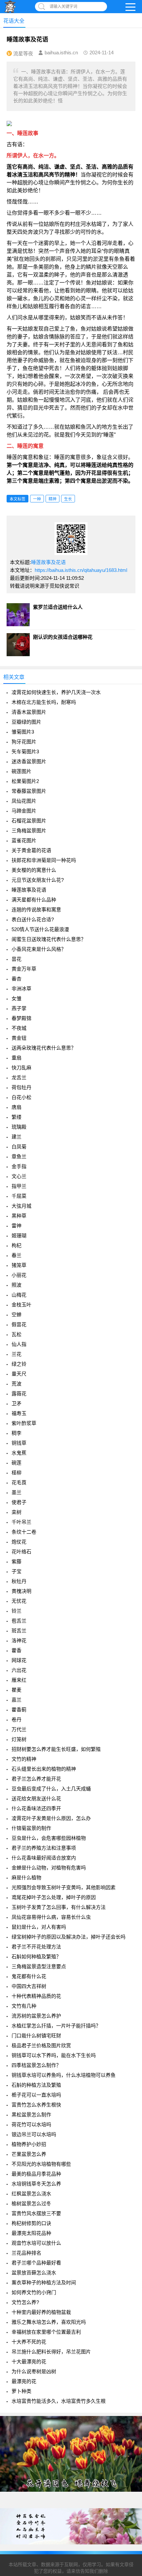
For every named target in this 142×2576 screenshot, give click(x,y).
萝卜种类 (21, 2391)
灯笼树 (19, 1739)
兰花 (17, 1354)
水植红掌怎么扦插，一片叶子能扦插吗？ (56, 2026)
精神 (53, 499)
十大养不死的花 (29, 2342)
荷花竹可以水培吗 (31, 2124)
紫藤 (17, 1561)
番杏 (17, 979)
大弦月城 (21, 1206)
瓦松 (17, 1334)
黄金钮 (19, 1038)
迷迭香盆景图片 (29, 761)
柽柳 (17, 1473)
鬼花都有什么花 (29, 1976)
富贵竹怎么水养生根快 (36, 2105)
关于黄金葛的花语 (31, 850)
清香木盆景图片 (29, 712)
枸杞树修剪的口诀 (31, 2223)
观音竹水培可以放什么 (36, 2243)
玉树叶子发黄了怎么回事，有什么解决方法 (59, 1907)
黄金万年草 (24, 969)
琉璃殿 (19, 1127)
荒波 (17, 1384)
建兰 (17, 1137)
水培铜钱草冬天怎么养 (36, 2184)
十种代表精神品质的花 (36, 1996)
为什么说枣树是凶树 (34, 2371)
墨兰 (17, 1492)
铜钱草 (19, 1443)
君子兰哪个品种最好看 (36, 2263)
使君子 (19, 1502)
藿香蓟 (19, 1710)
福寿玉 (19, 1413)
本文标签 (18, 499)
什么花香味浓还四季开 (36, 1808)
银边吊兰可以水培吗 (34, 2134)
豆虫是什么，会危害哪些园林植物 (49, 1838)
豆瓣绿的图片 (26, 722)
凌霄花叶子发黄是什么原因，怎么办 (51, 1818)
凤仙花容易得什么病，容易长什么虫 (51, 1917)
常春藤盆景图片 (29, 791)
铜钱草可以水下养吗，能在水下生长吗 (54, 2055)
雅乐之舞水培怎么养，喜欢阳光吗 (49, 2322)
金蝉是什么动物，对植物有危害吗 (49, 1868)
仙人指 (19, 1344)
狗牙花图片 (24, 742)
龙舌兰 (19, 1077)
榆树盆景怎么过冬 (31, 2203)
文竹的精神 (24, 1759)
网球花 (19, 1660)
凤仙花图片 (24, 801)
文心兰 (19, 1176)
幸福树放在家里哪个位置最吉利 (46, 2332)
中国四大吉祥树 (29, 1986)
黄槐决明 (21, 1591)
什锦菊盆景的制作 (31, 1828)
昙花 (17, 959)
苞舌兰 (19, 1621)
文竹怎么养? (25, 2302)
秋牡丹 (19, 1581)
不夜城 (19, 1028)
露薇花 (19, 1394)
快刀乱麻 (21, 1068)
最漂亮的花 (24, 2381)
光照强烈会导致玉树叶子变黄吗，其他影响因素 (64, 1887)
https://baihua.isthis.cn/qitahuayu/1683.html (81, 570)
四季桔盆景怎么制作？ (36, 2065)
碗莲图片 (21, 771)
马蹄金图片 (24, 811)
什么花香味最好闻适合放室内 (44, 1858)
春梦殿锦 (21, 1018)
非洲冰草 (21, 989)
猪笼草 (19, 1265)
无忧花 (19, 1601)
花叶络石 (21, 1552)
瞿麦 (17, 1690)
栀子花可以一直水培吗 (36, 2095)
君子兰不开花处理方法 (36, 1947)
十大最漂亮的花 (29, 2361)
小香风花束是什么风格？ (39, 949)
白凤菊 (19, 1147)
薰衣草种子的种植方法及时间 (44, 2282)
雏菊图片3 (23, 732)
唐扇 (17, 1107)
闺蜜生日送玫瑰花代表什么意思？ (49, 939)
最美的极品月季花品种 (36, 2174)
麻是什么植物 (26, 1878)
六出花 (19, 1670)
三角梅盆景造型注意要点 (39, 1966)
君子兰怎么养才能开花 (36, 1779)
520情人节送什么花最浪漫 (40, 929)
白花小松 (21, 1097)
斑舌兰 (19, 1631)
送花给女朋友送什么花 (36, 1798)
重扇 (17, 1058)
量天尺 (19, 1374)
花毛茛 (19, 1482)
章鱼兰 (19, 1156)
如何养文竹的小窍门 (34, 2292)
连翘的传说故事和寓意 (36, 910)
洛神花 (19, 1640)
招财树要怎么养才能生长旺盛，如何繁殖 (56, 1749)
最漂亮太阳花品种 (31, 2233)
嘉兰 (17, 1700)
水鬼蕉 (19, 1453)
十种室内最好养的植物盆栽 (41, 2312)
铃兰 (17, 1611)
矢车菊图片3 (25, 751)
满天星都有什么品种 (34, 900)
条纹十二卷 (24, 1532)
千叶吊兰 (21, 1522)
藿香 (17, 1650)
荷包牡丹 (21, 1087)
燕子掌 (19, 1008)
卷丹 (17, 1719)
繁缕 (17, 1117)
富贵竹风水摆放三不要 (36, 2213)
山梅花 (19, 1295)
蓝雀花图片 (24, 840)
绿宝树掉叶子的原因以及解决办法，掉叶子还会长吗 (69, 1937)
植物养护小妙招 (29, 2144)
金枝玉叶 (21, 1305)
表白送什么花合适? (33, 919)
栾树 (17, 1512)
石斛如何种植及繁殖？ (36, 1957)
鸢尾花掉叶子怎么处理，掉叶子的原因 (54, 1897)
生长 (68, 499)
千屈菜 (19, 1196)
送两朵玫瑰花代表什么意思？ (44, 1048)
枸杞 (17, 1245)
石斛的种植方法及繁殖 (36, 2085)
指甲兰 (19, 1186)
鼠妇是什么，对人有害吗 (39, 1927)
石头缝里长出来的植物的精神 (44, 1769)
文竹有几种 (24, 2006)
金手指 (19, 1166)
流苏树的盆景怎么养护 (36, 2016)
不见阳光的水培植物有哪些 (41, 2164)
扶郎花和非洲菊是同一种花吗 (44, 860)
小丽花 (19, 1275)
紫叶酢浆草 (24, 1423)
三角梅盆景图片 (29, 831)
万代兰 (19, 1729)
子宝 (17, 1571)
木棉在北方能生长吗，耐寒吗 (44, 702)
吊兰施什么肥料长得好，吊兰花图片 (51, 2352)
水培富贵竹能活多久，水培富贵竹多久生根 (59, 2401)
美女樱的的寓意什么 (34, 870)
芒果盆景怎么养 (29, 2154)
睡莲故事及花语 (48, 562)
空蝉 (17, 1315)
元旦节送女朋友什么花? (38, 880)
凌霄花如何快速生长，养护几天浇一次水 (56, 692)
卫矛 (17, 1403)
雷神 (17, 1226)
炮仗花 (19, 1542)
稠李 (17, 1433)
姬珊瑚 (19, 1235)
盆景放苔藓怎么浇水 (34, 2273)
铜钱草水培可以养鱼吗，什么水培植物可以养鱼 (64, 2075)
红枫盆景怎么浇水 (31, 2194)
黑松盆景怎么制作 (31, 2115)
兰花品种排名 (26, 2253)
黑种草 (19, 1216)
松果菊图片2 (25, 781)
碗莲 (17, 1463)
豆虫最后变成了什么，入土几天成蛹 (51, 1789)
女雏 (17, 998)
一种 (37, 499)
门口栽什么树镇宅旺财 (36, 2036)
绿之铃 (19, 1364)
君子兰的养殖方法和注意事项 (44, 1848)
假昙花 (19, 1324)
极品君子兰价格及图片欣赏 (41, 2045)
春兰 (17, 1255)
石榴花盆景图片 (29, 821)
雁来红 (19, 1680)
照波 (17, 1285)
